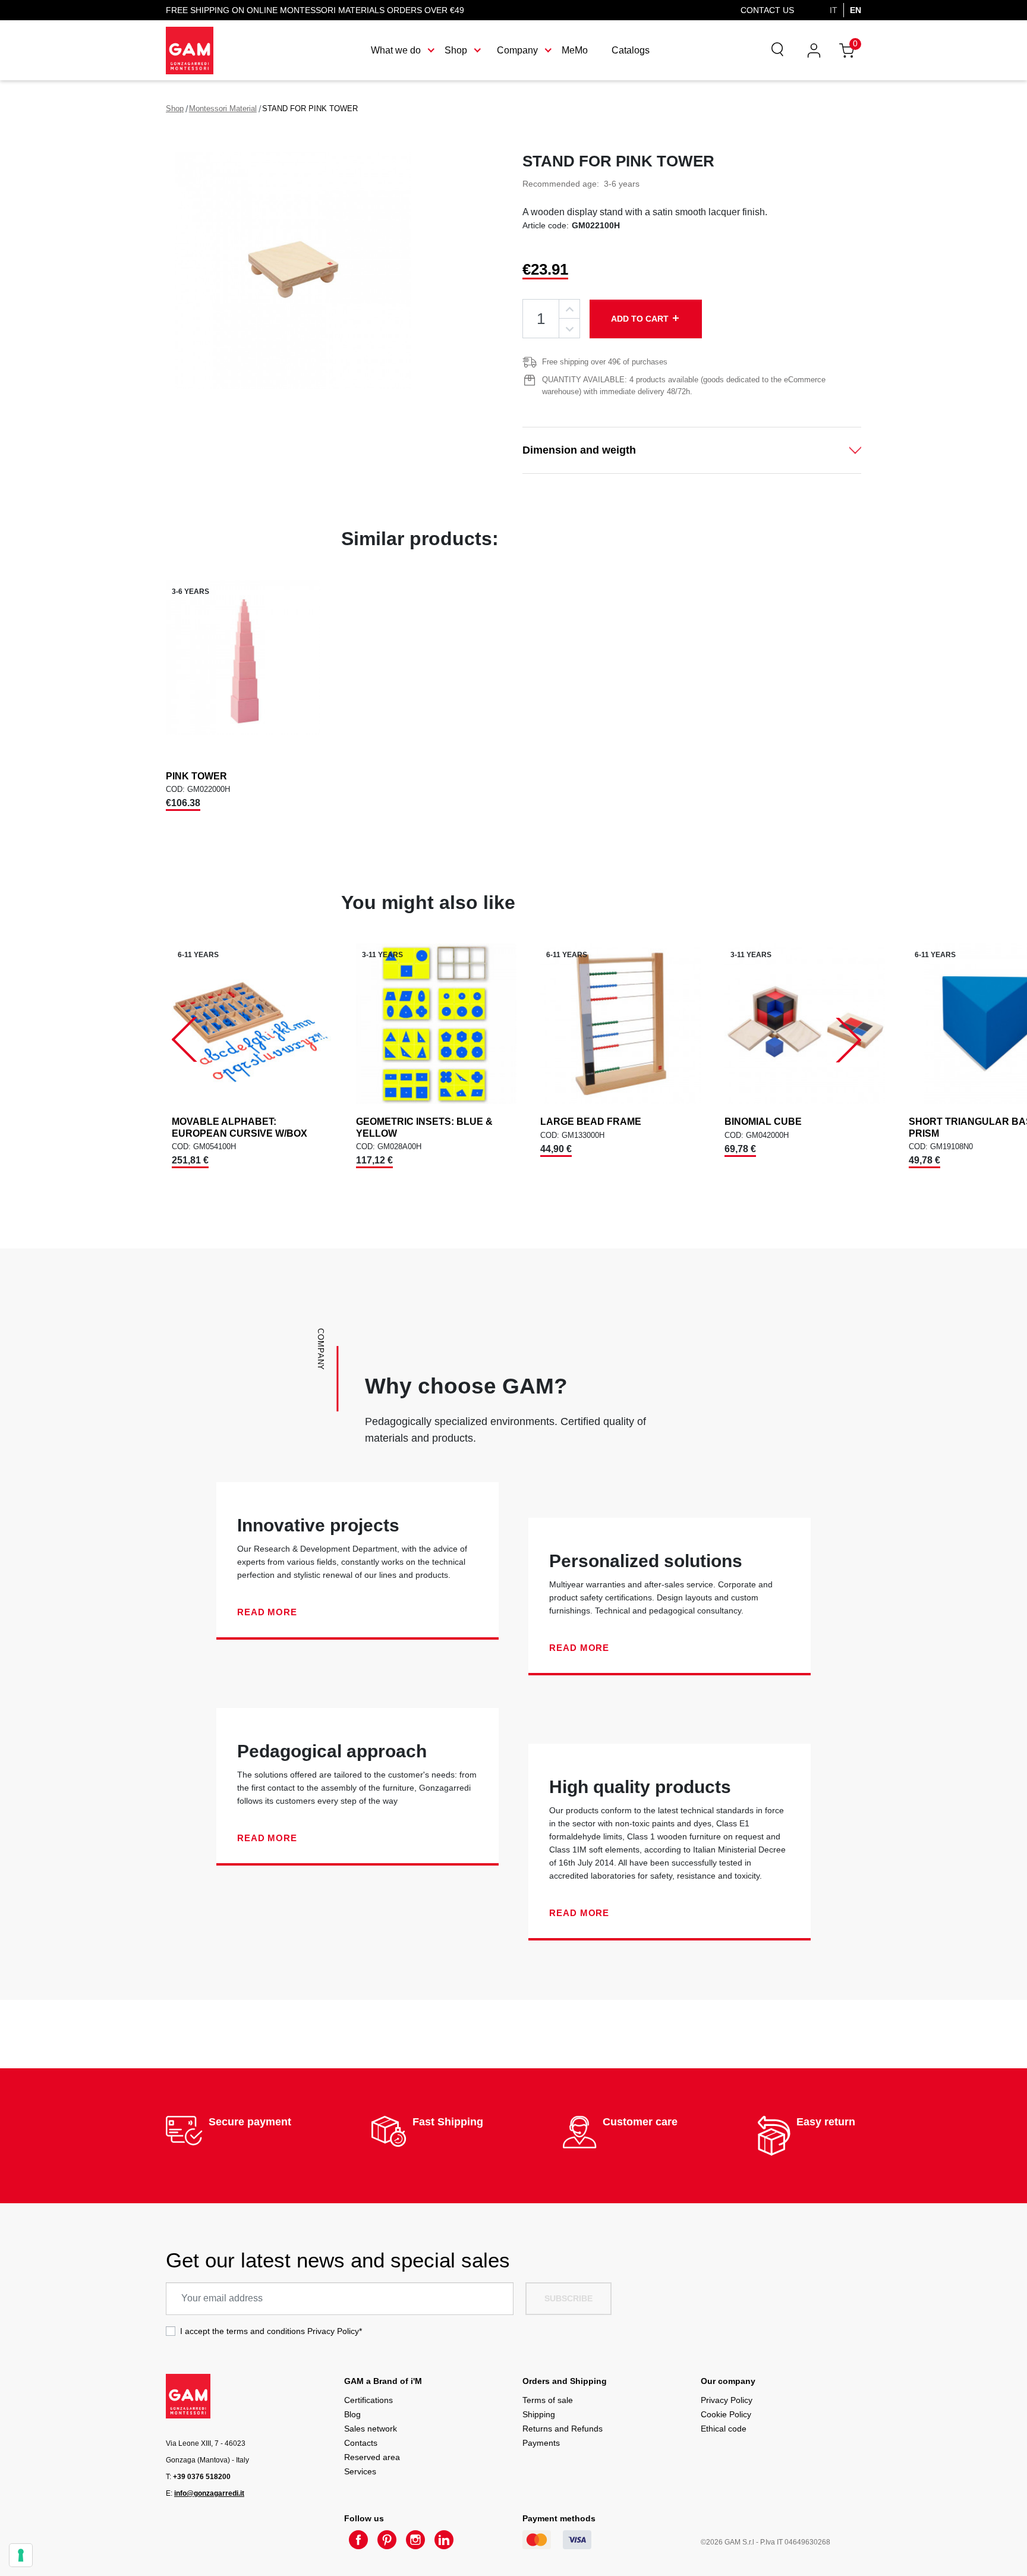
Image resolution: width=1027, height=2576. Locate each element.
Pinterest (387, 2540)
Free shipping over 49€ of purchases (605, 362)
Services (360, 2471)
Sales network (371, 2429)
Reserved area (372, 2457)
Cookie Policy (726, 2414)
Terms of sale (548, 2400)
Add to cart (646, 318)
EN (856, 10)
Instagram (415, 2540)
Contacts (361, 2443)
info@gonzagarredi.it (209, 2493)
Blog (352, 2414)
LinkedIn (444, 2540)
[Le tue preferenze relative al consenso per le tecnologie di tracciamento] (21, 2555)
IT (834, 10)
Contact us (767, 10)
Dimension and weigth (579, 450)
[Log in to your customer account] (814, 50)
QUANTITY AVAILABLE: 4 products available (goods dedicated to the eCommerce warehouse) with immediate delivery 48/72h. (684, 386)
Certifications (368, 2400)
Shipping (539, 2414)
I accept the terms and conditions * (271, 2331)
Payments (541, 2443)
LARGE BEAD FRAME (591, 1122)
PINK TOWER (196, 776)
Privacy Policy (333, 2331)
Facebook (358, 2540)
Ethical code (724, 2429)
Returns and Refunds (563, 2429)
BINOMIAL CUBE (763, 1122)
